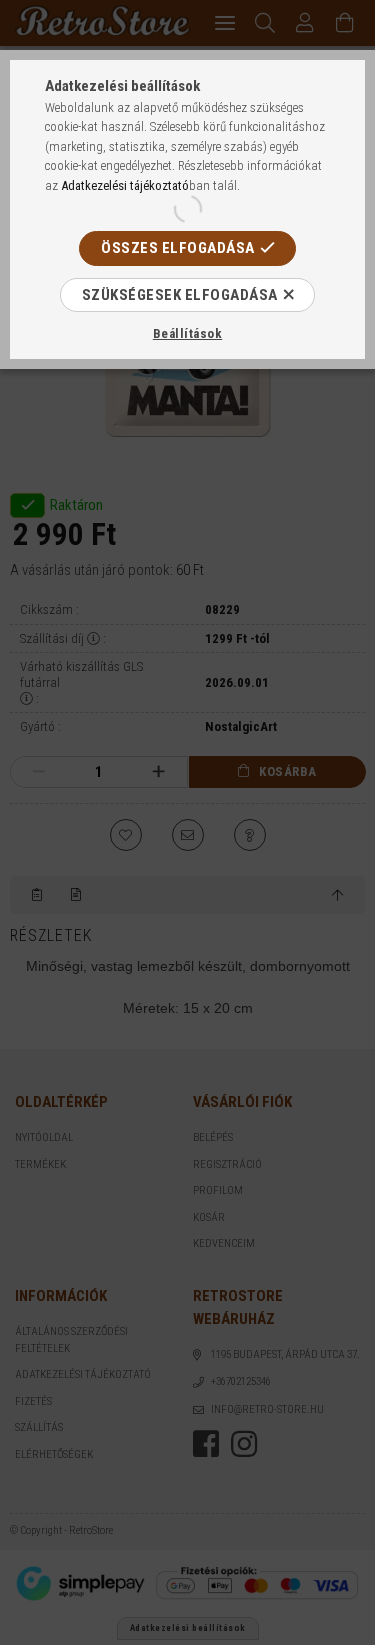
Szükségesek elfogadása (180, 295)
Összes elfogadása (178, 248)
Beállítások (188, 333)
